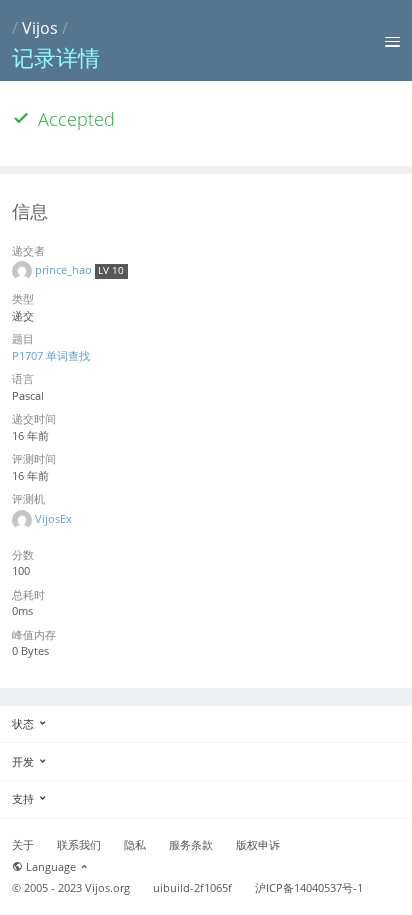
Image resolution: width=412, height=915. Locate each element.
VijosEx (53, 518)
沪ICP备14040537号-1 (309, 888)
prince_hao (65, 269)
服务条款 (191, 845)
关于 (23, 845)
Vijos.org (107, 888)
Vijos (40, 28)
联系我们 (79, 845)
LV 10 (111, 270)
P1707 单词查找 (51, 355)
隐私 (135, 845)
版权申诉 (258, 845)
